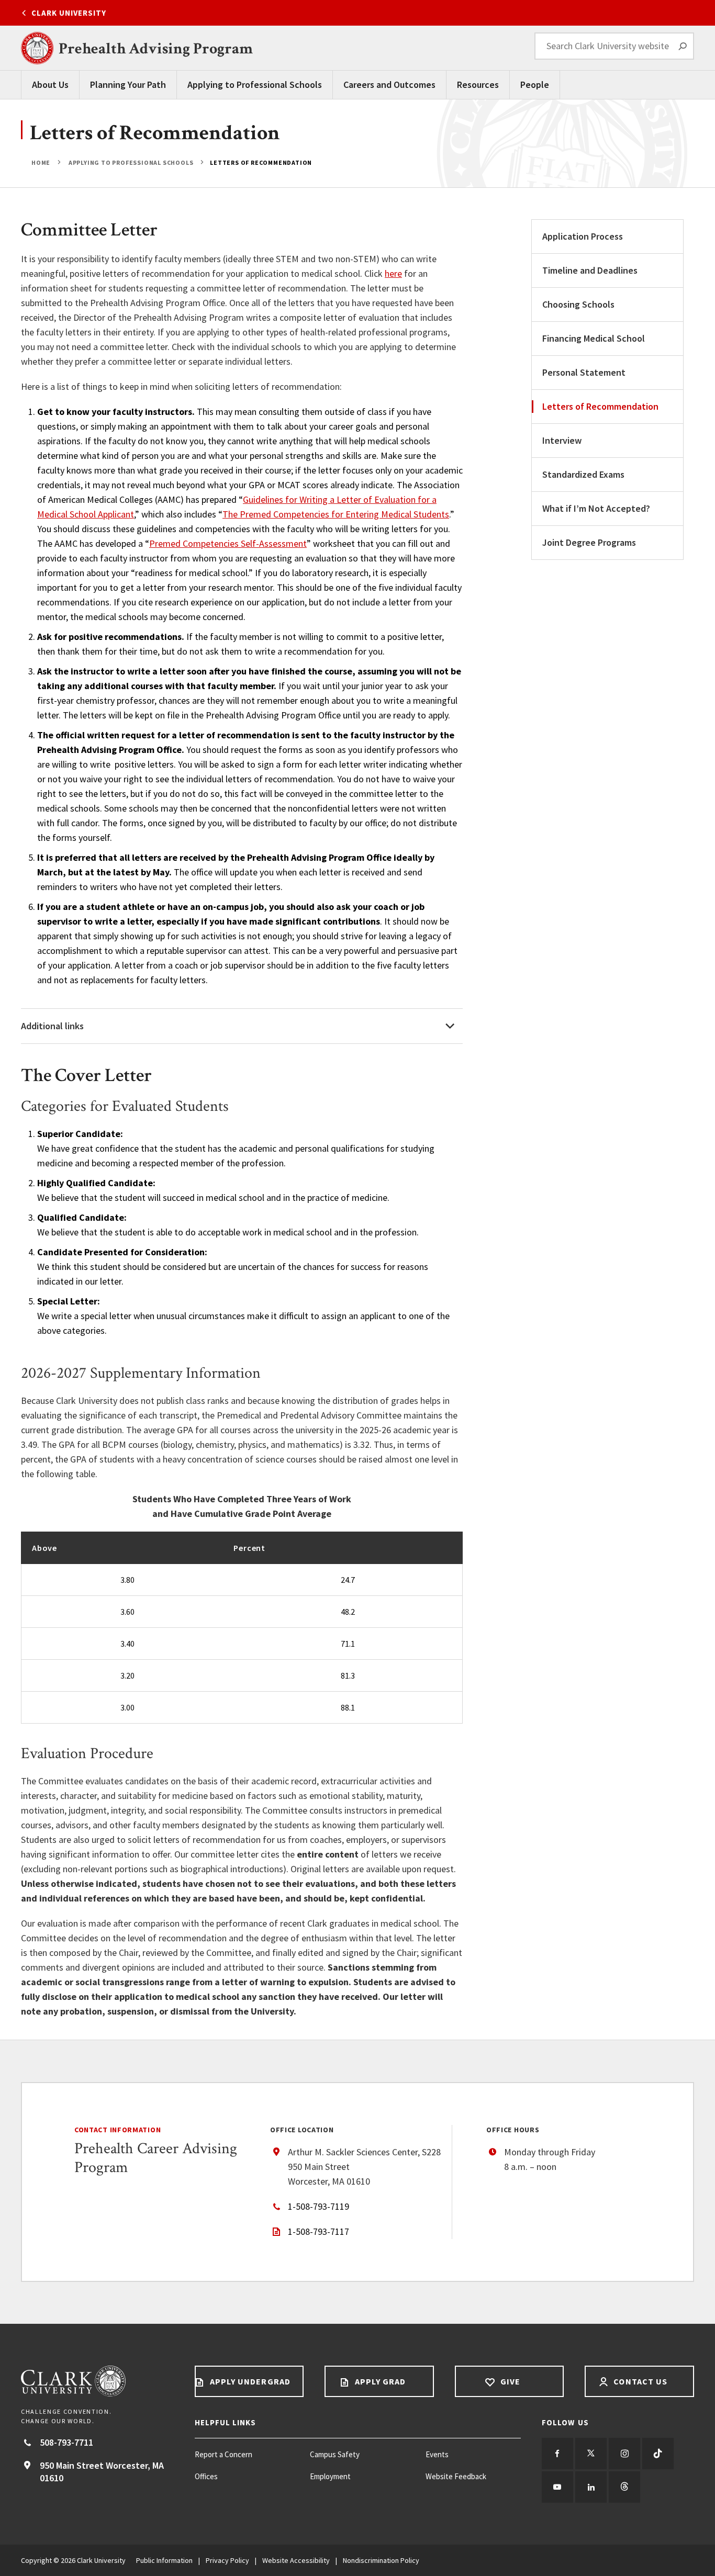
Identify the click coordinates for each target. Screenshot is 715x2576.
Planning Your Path (128, 85)
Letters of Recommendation (600, 406)
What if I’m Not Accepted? (596, 508)
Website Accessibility (296, 2560)
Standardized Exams (583, 474)
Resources (478, 85)
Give (509, 2381)
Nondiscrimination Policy (381, 2560)
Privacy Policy (227, 2560)
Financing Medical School (594, 338)
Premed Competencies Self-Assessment (228, 543)
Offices (206, 2476)
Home (42, 162)
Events (437, 2454)
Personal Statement (584, 372)
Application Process (583, 236)
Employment (330, 2476)
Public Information (164, 2560)
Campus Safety (335, 2454)
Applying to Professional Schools (255, 85)
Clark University (69, 13)
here (393, 273)
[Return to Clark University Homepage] (97, 2381)
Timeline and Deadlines (590, 270)
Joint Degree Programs (589, 542)
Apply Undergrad (249, 2381)
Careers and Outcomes (389, 85)
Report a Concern (224, 2454)
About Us (50, 85)
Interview (562, 440)
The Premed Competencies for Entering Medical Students (336, 514)
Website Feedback (456, 2476)
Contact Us (639, 2381)
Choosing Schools (578, 304)
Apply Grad (379, 2381)
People (535, 85)
